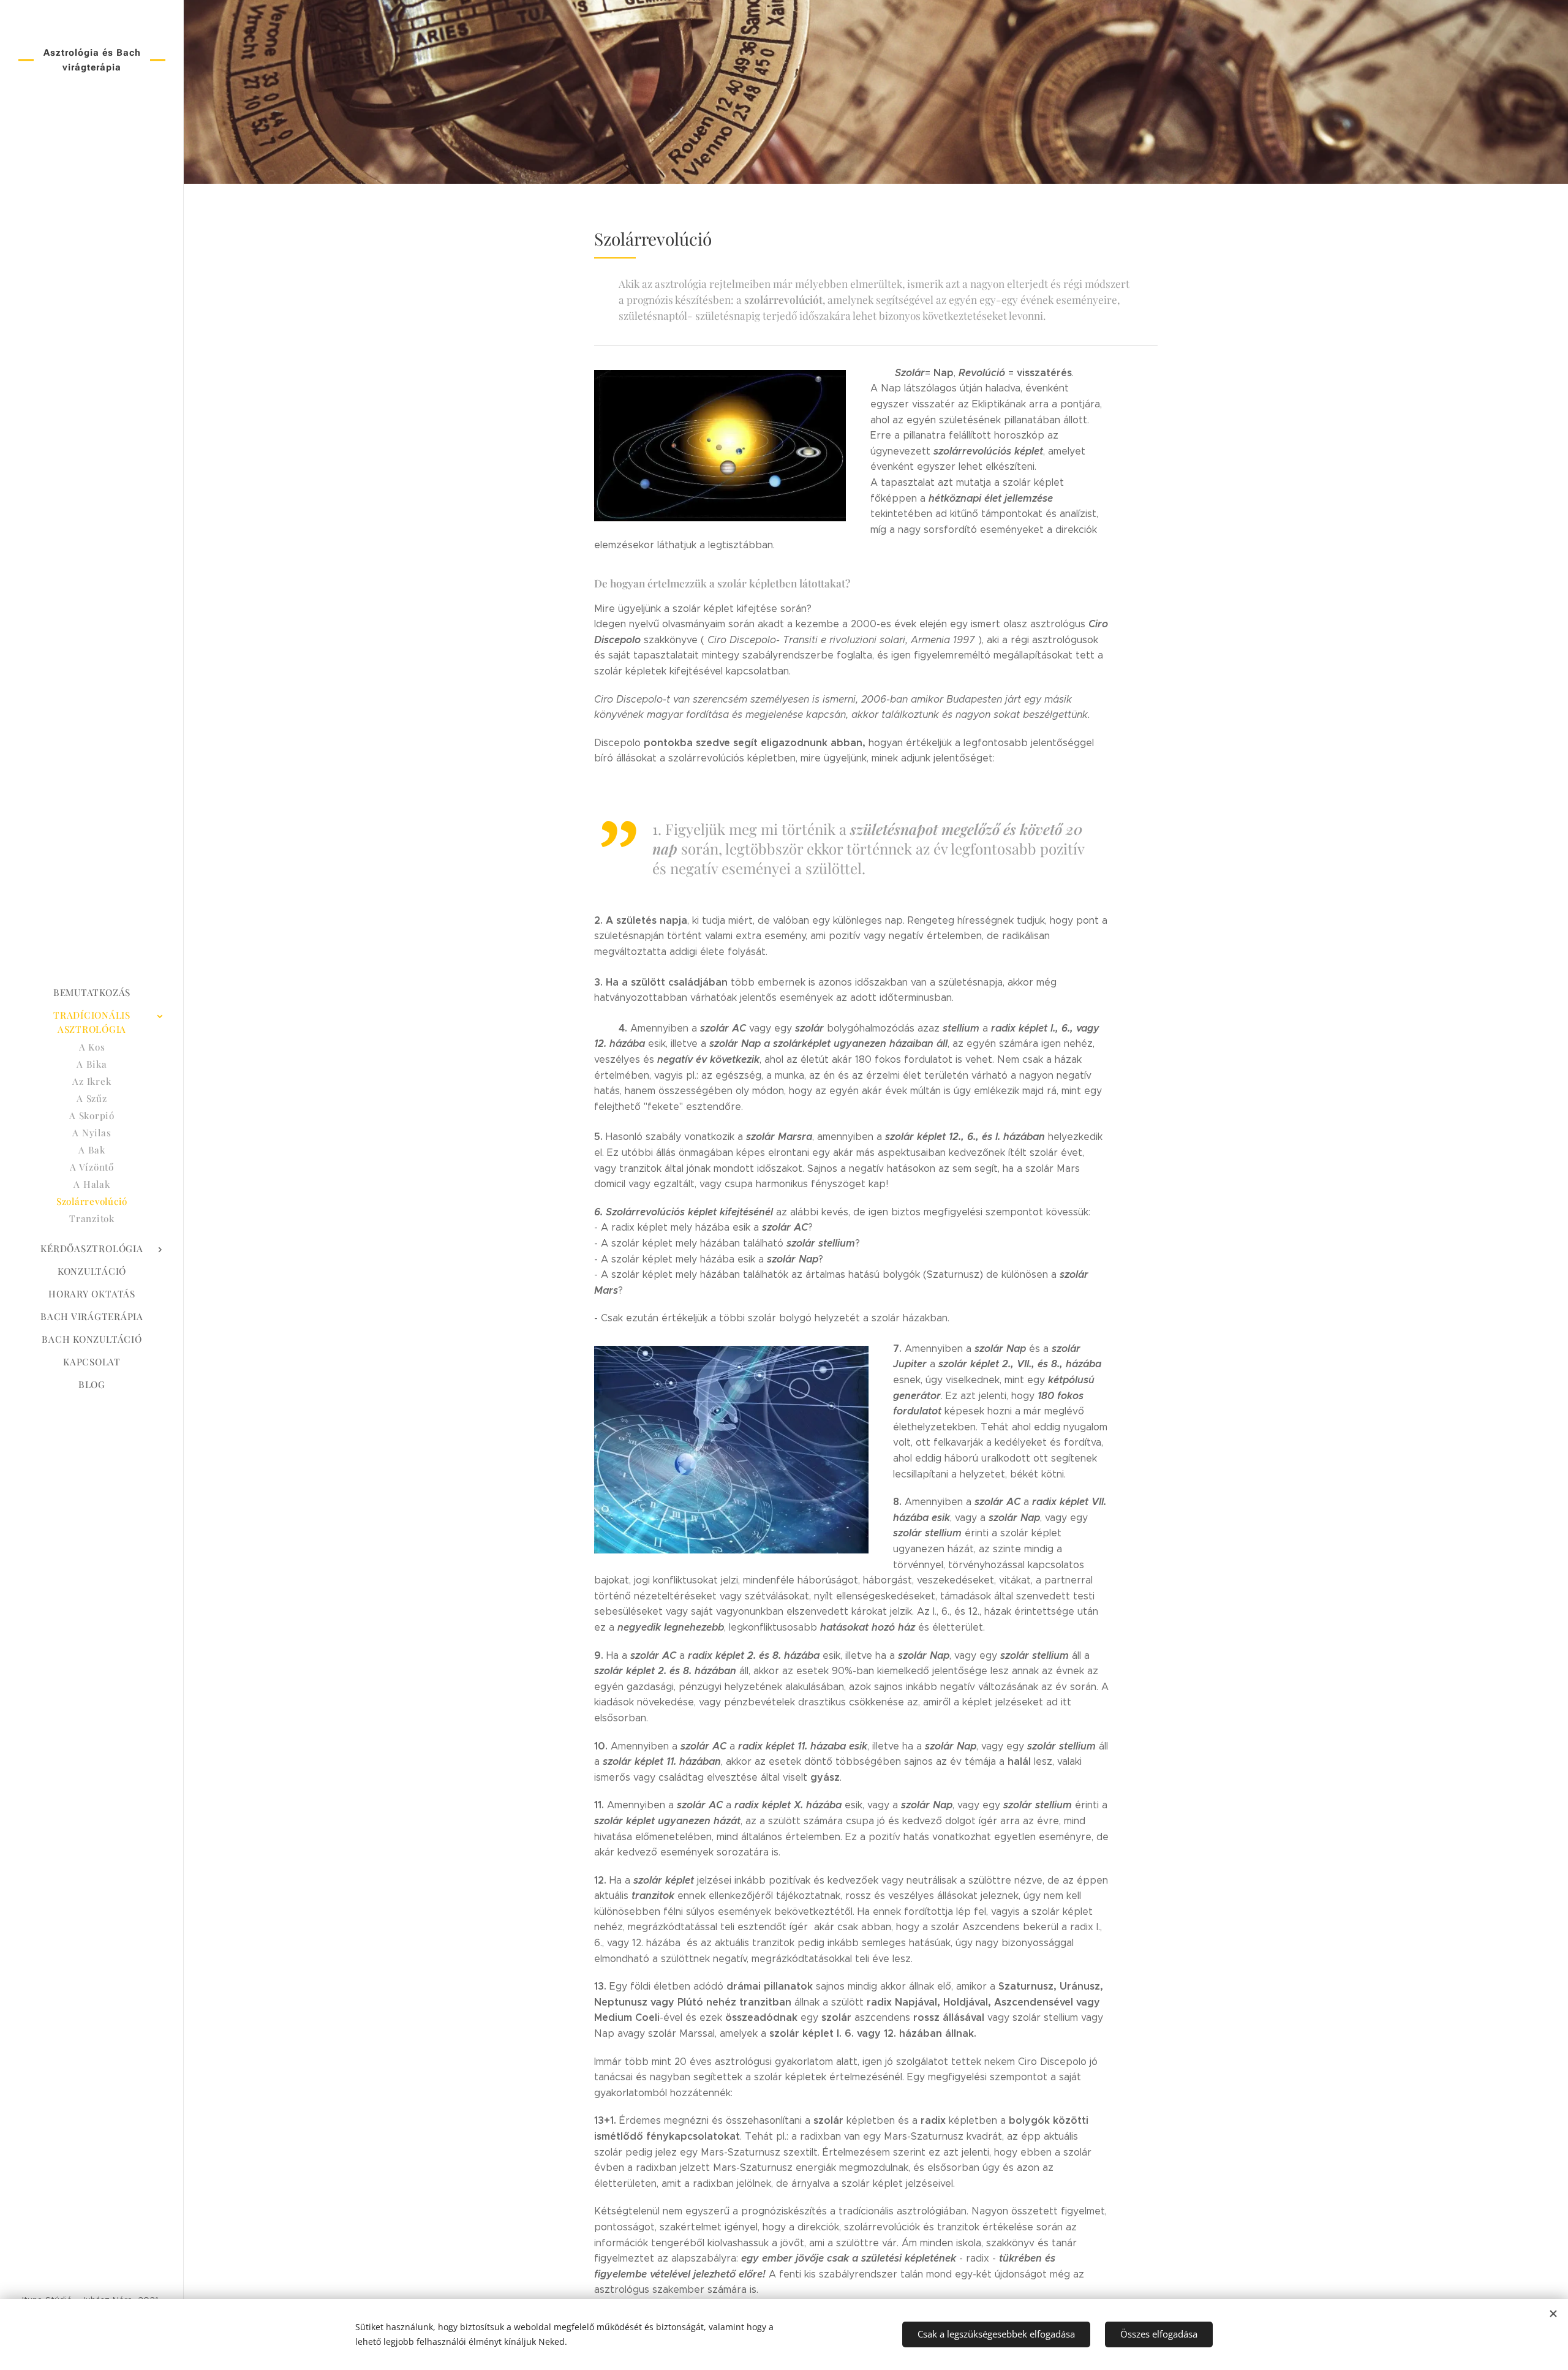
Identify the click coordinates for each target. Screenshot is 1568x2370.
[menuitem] (92, 993)
